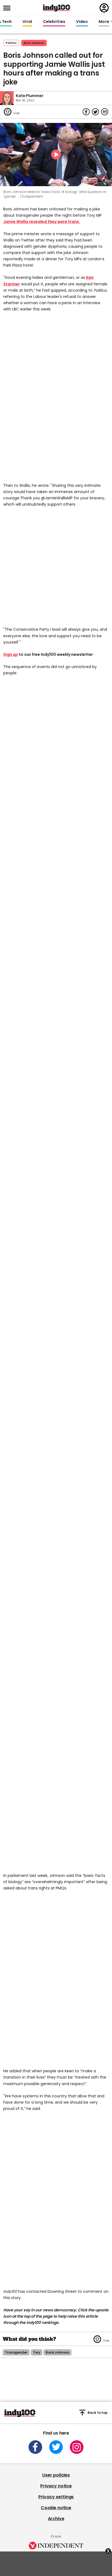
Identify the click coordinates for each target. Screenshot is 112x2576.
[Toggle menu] (8, 8)
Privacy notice (56, 2486)
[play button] (56, 155)
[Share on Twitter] (95, 112)
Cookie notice (56, 2508)
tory (37, 2352)
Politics (11, 43)
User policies (56, 2475)
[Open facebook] (35, 2447)
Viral (27, 22)
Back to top (98, 2413)
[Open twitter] (56, 2447)
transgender (16, 2352)
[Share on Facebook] (86, 112)
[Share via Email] (105, 112)
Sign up (11, 654)
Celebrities (54, 22)
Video (82, 22)
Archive (56, 2519)
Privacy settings (56, 2497)
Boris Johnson (34, 43)
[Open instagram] (77, 2447)
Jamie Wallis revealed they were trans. (42, 222)
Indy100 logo (57, 8)
